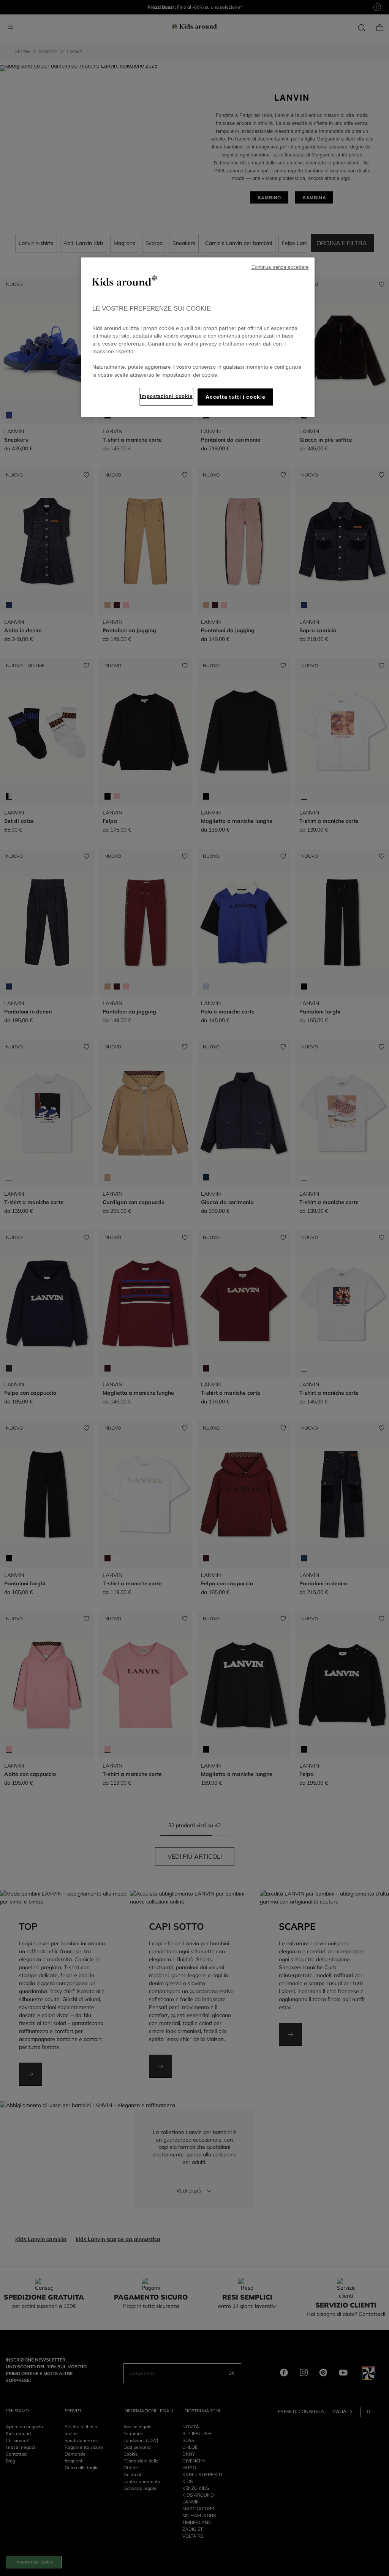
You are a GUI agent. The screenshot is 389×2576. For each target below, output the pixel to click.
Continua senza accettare (280, 267)
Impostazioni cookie (166, 396)
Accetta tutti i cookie (235, 397)
